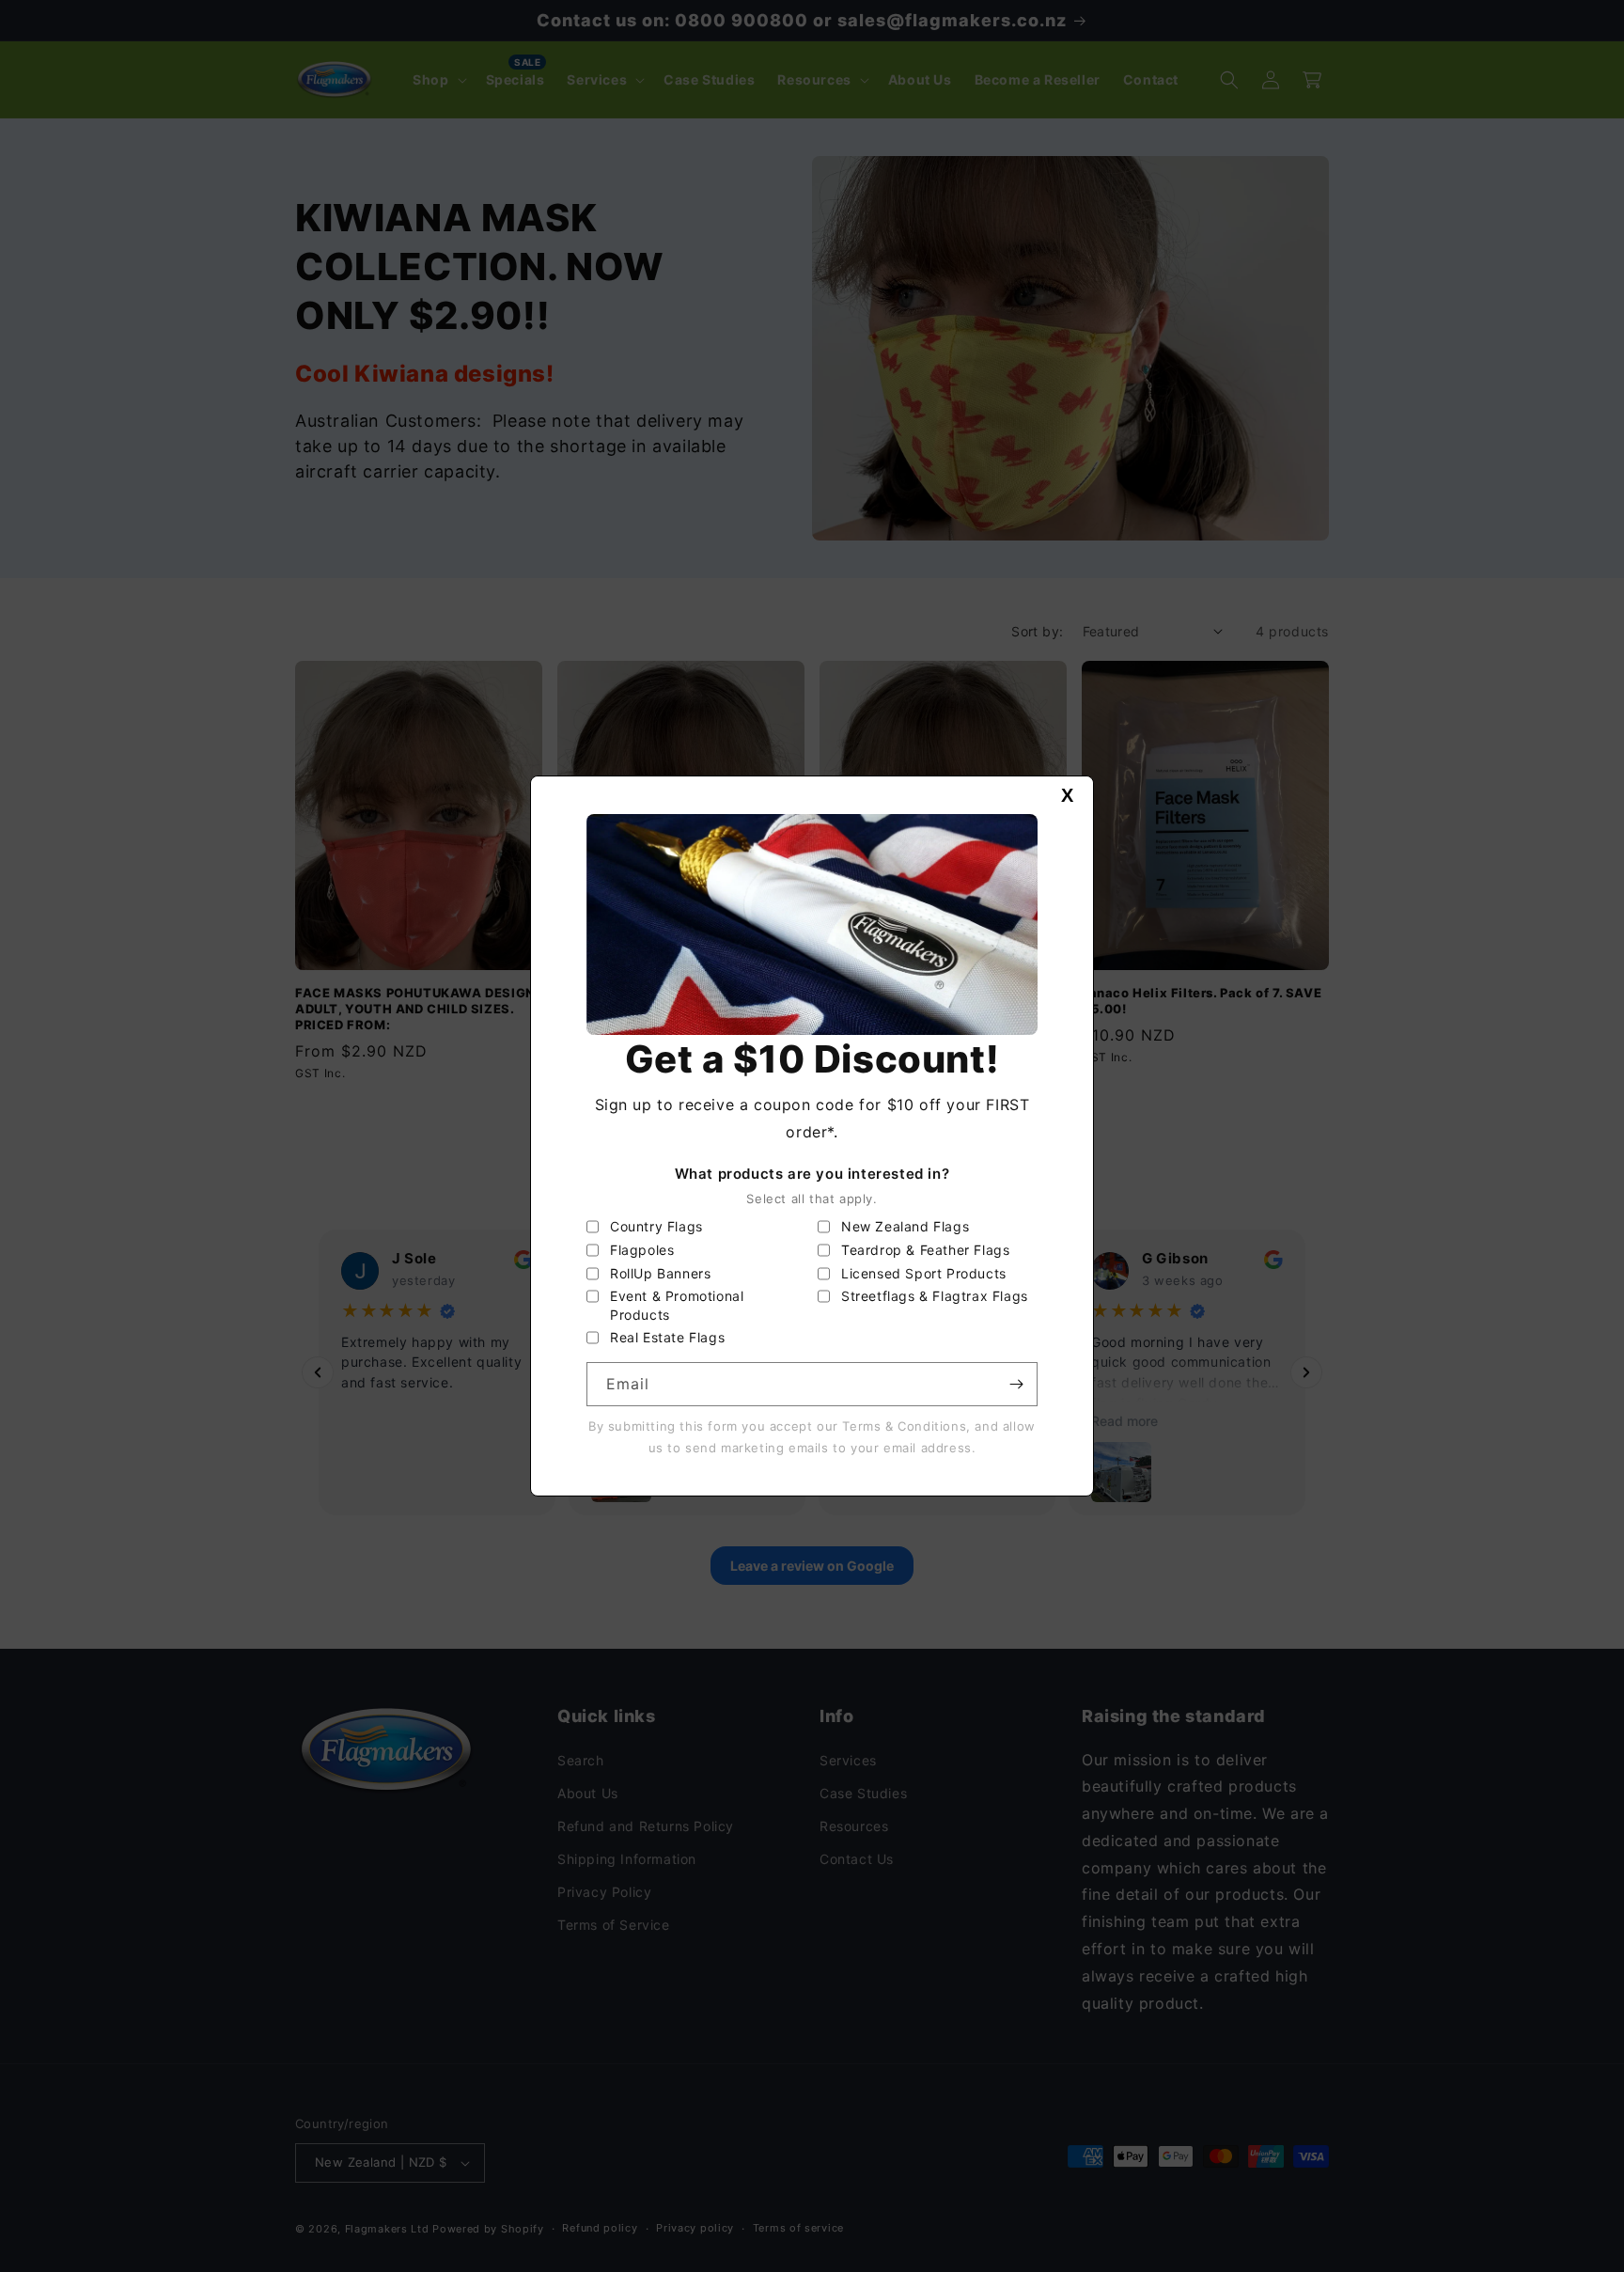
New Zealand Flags (905, 1226)
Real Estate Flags (667, 1337)
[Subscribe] (1016, 1384)
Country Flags (656, 1226)
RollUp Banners (660, 1273)
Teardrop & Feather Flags (925, 1250)
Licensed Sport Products (924, 1273)
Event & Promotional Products (677, 1305)
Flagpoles (642, 1250)
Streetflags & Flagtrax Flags (935, 1296)
